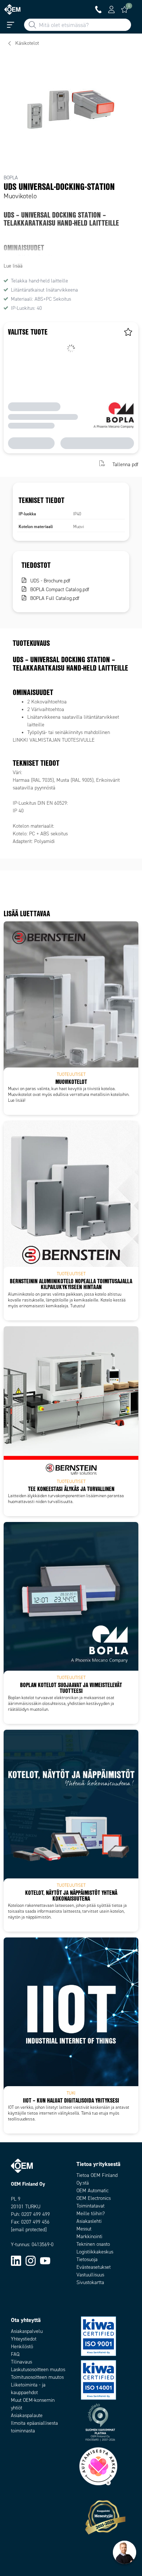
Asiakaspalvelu (27, 2331)
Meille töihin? (91, 2214)
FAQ (15, 2354)
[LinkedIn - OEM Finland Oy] (16, 2261)
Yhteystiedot (24, 2339)
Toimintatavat (90, 2206)
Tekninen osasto (93, 2244)
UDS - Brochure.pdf (50, 581)
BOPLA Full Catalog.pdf (55, 598)
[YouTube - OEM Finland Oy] (45, 2261)
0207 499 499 (36, 2214)
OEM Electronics (94, 2198)
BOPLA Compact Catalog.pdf (60, 590)
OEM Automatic (92, 2191)
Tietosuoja (87, 2259)
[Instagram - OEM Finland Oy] (31, 2261)
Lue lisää (13, 266)
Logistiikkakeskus (95, 2252)
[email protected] (29, 2230)
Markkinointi (89, 2237)
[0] (125, 9)
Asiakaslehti (89, 2221)
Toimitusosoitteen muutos (37, 2377)
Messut (84, 2229)
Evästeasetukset (94, 2267)
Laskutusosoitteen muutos (38, 2370)
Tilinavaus (21, 2362)
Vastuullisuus (90, 2275)
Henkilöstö (22, 2347)
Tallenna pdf (125, 464)
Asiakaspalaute (27, 2415)
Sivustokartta (90, 2282)
